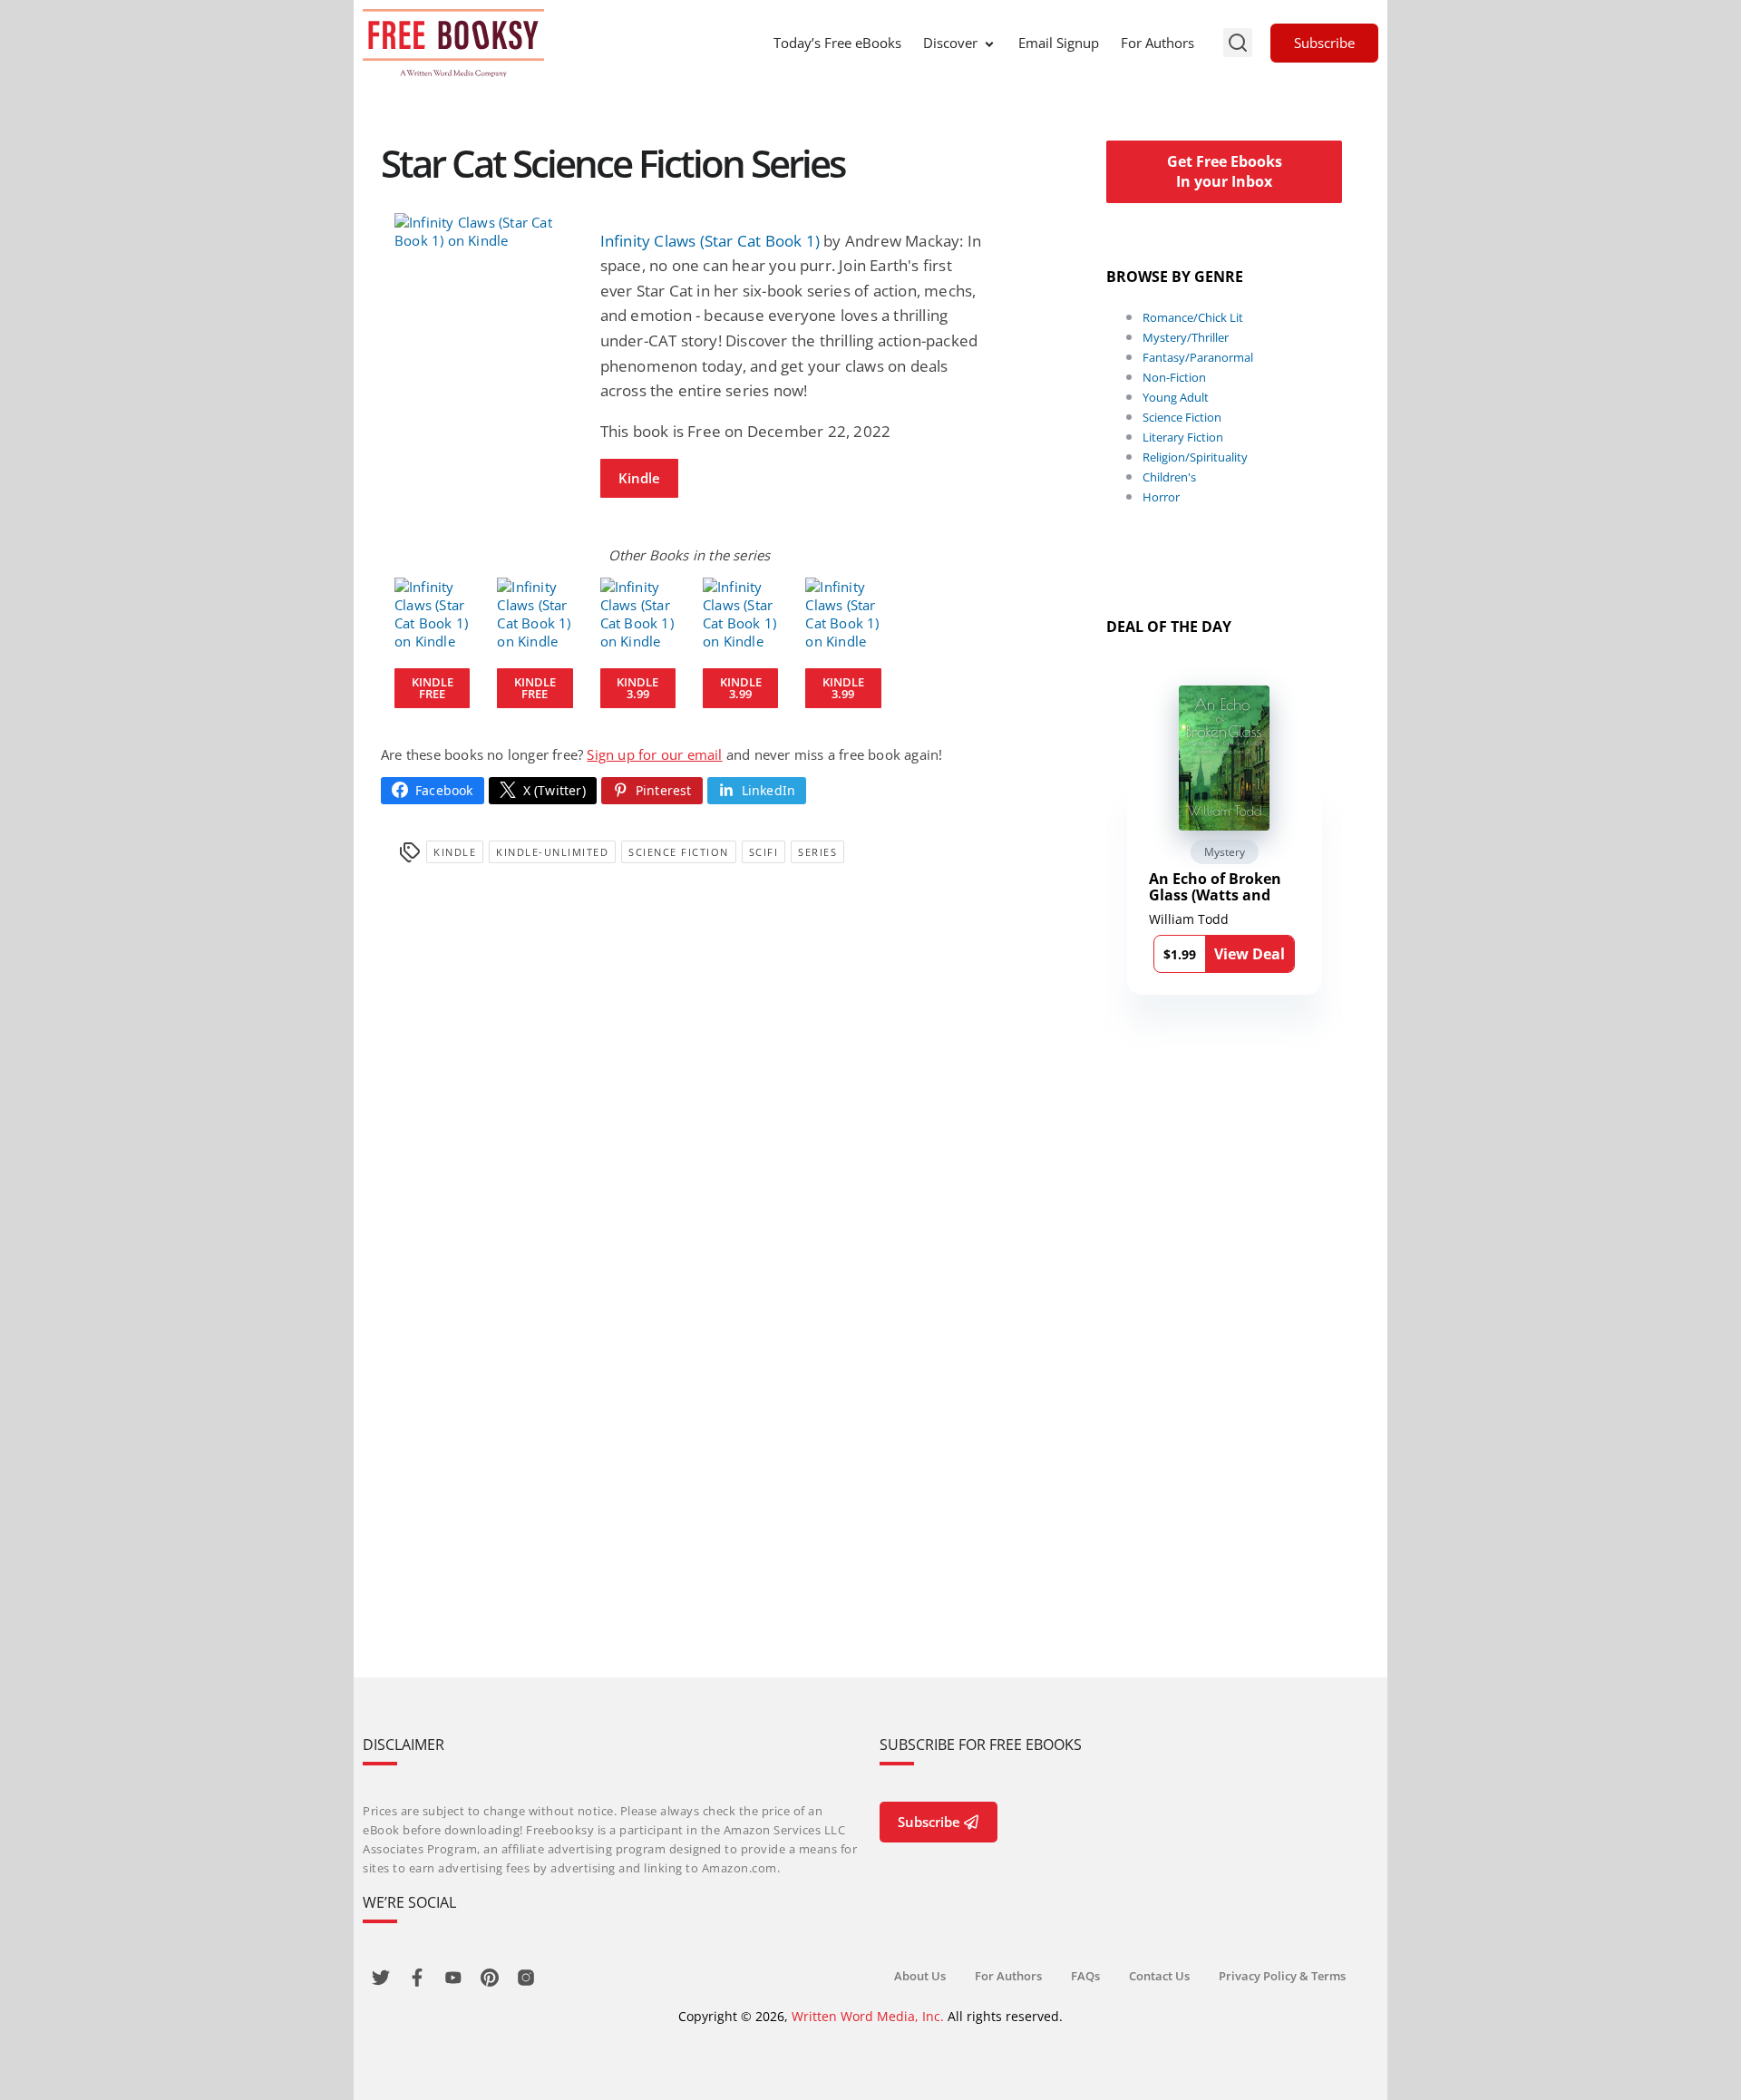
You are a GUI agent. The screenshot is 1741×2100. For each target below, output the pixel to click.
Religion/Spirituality (1195, 457)
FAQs (1085, 1976)
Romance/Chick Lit (1193, 317)
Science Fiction (679, 852)
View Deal (1250, 954)
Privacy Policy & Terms (1282, 1976)
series (817, 852)
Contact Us (1159, 1976)
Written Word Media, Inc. (868, 2016)
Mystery (1225, 852)
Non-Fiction (1174, 377)
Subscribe (1324, 43)
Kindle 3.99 (637, 688)
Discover (950, 43)
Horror (1161, 497)
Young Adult (1176, 397)
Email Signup (1059, 43)
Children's (1169, 477)
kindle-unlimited (552, 852)
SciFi (764, 852)
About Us (920, 1976)
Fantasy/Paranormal (1198, 357)
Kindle (639, 478)
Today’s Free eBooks (837, 43)
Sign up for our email (654, 754)
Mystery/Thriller (1186, 337)
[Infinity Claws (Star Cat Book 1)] (484, 231)
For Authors (1157, 43)
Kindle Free (433, 688)
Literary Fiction (1183, 437)
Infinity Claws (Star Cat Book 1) (710, 241)
